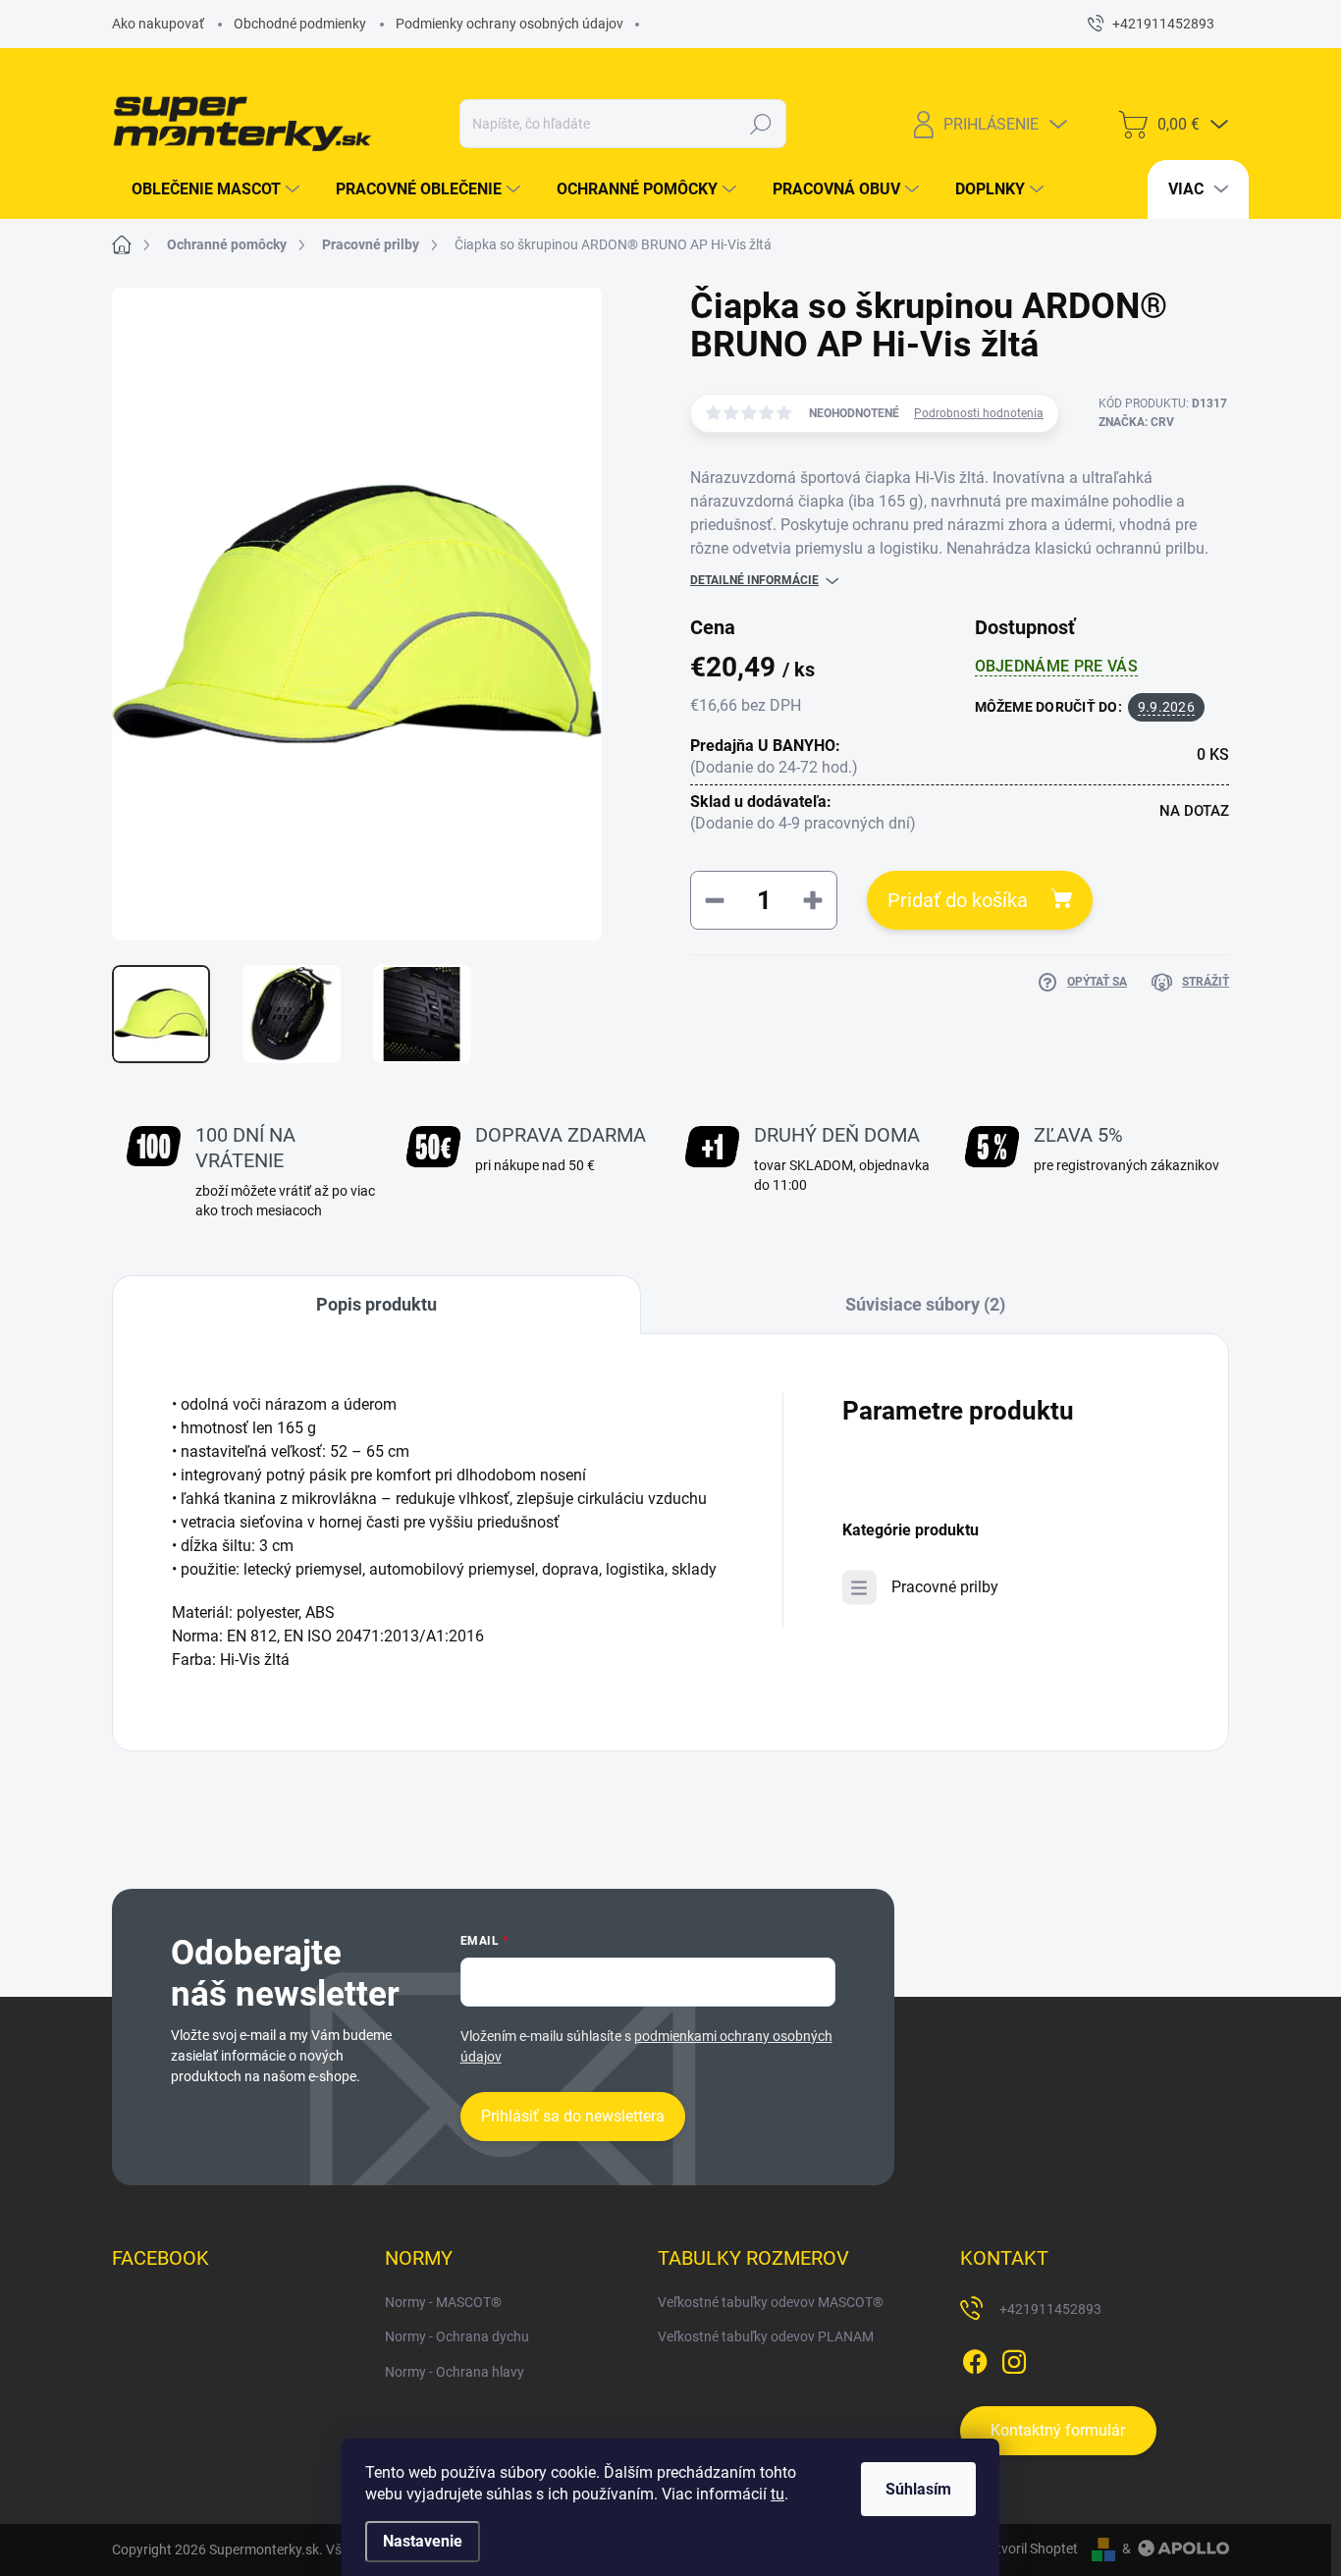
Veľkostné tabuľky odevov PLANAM (766, 2336)
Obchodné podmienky (300, 24)
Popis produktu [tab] (376, 1304)
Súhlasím (918, 2489)
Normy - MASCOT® (443, 2302)
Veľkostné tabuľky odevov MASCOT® (771, 2302)
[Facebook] (975, 2358)
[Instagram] (1014, 2358)
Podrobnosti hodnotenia (979, 413)
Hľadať (761, 124)
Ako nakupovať (158, 24)
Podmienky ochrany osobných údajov (510, 24)
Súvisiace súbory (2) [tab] (925, 1304)
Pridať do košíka (958, 900)
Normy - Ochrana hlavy (455, 2372)
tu (778, 2494)
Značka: (1136, 422)
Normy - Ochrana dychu (457, 2336)
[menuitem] (208, 189)
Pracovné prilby (945, 1587)
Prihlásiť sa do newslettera (573, 2116)
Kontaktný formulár (1058, 2430)
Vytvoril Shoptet (1029, 2549)
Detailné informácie (754, 580)
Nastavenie (423, 2541)
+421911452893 (1050, 2309)
